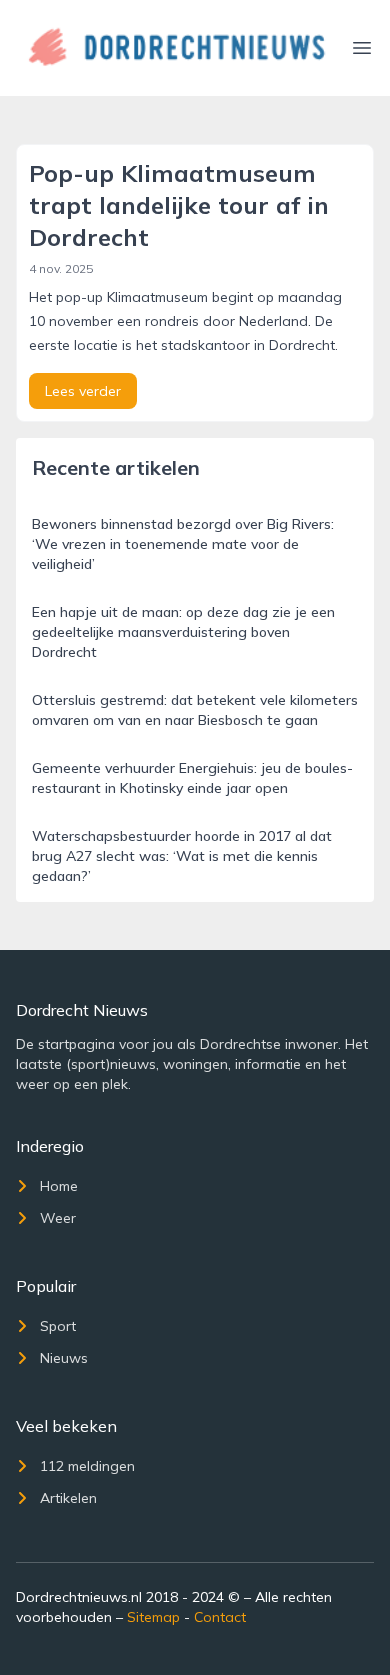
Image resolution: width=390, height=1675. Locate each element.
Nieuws (64, 1358)
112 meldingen (87, 1466)
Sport (58, 1326)
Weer (58, 1218)
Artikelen (68, 1498)
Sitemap (153, 1617)
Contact (220, 1617)
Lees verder (83, 391)
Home (59, 1186)
